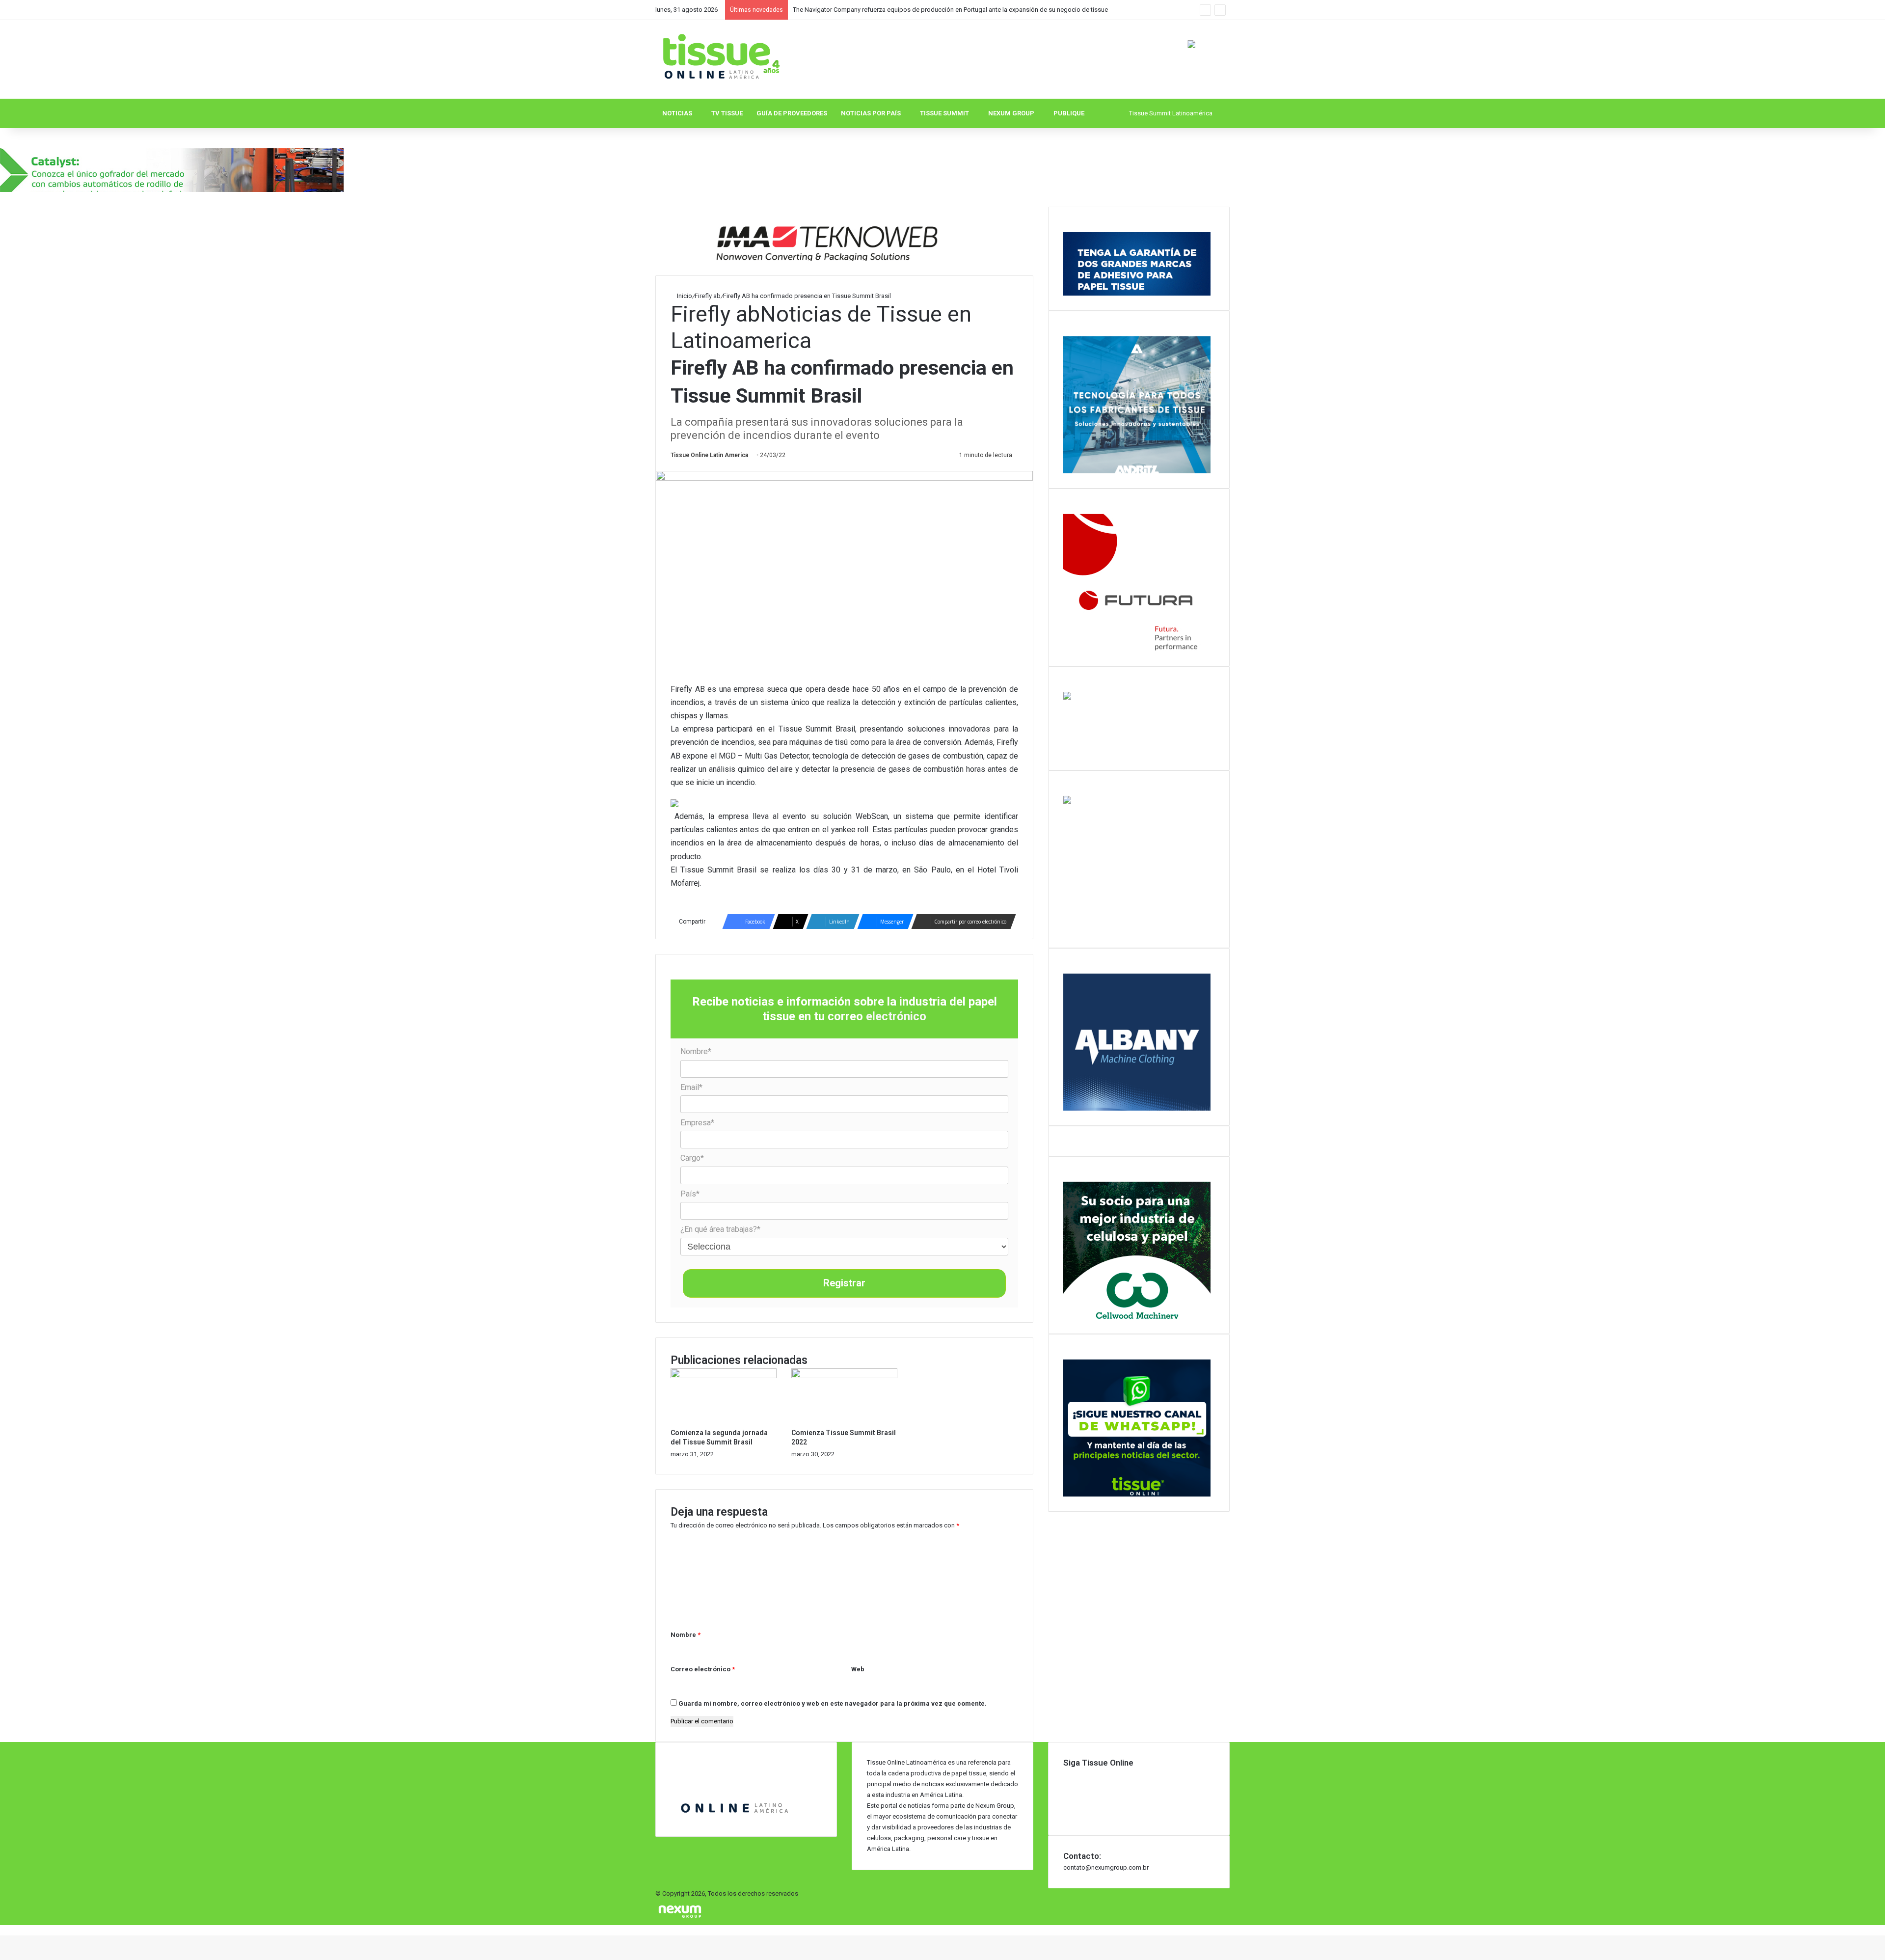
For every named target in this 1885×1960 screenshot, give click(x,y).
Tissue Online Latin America (709, 455)
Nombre (686, 1635)
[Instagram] (1066, 1805)
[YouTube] (1066, 1794)
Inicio (684, 296)
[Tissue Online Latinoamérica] (720, 57)
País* (690, 1194)
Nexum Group (1011, 113)
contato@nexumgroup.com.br (1106, 1867)
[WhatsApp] (1066, 1815)
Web (858, 1669)
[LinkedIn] (1066, 1784)
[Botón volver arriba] (2, 1930)
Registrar (844, 1283)
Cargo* (692, 1158)
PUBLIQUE (1069, 113)
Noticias (677, 113)
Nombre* (696, 1051)
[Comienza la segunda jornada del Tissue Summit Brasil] (724, 1376)
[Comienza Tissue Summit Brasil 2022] (844, 1376)
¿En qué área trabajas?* (720, 1229)
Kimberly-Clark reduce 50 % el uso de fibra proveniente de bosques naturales (901, 10)
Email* (691, 1087)
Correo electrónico (703, 1669)
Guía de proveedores (792, 113)
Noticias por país (871, 113)
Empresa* (697, 1123)
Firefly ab (708, 296)
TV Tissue (727, 113)
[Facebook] (1066, 1774)
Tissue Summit (944, 113)
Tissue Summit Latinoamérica (1171, 113)
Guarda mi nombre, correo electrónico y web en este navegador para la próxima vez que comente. (833, 1703)
